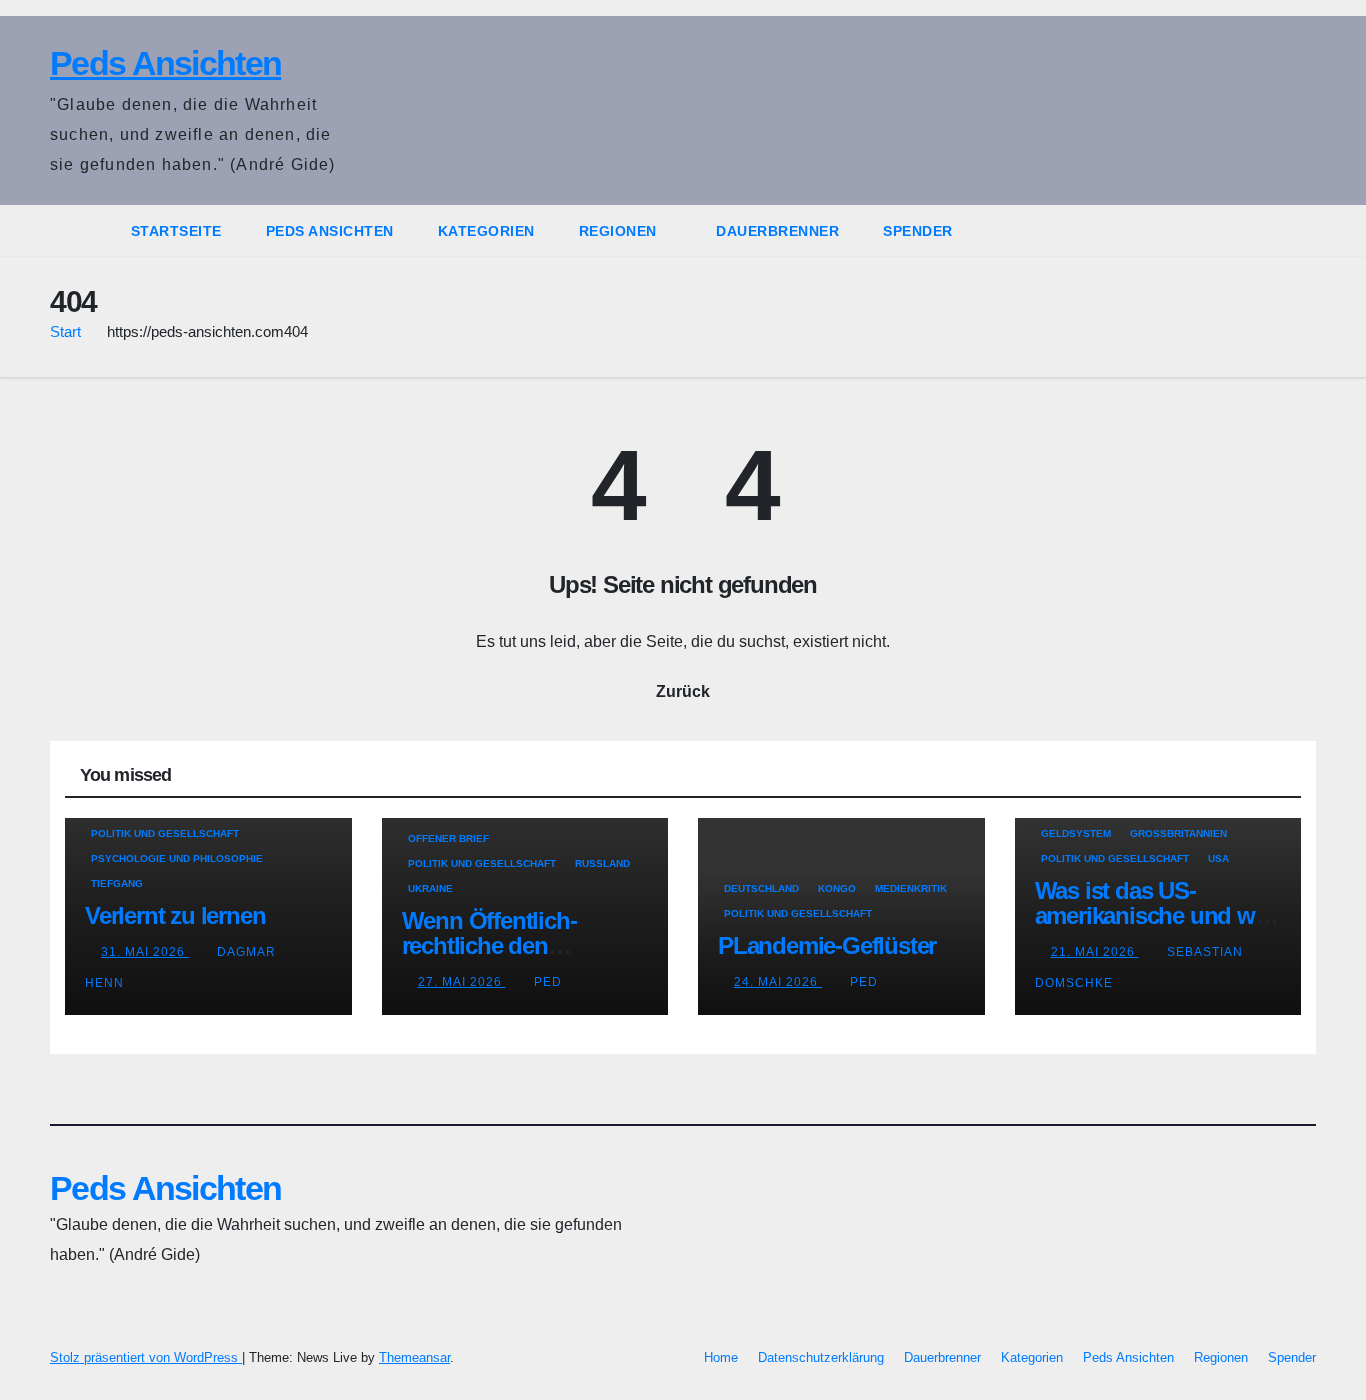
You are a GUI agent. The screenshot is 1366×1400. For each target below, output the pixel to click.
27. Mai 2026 (462, 982)
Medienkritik (911, 888)
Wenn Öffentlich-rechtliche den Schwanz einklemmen (515, 945)
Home (721, 1357)
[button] (1302, 230)
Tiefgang (117, 883)
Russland (602, 863)
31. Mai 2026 (145, 952)
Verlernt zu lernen (175, 915)
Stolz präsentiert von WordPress (146, 1357)
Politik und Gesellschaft (165, 833)
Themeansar (414, 1357)
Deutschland (761, 888)
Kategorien (486, 231)
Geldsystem (1076, 833)
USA (1218, 858)
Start (65, 331)
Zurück (683, 691)
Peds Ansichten (165, 63)
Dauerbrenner (777, 231)
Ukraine (430, 888)
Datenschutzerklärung (821, 1357)
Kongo (837, 888)
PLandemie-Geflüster (827, 945)
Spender (918, 231)
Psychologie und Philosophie (177, 858)
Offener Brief (448, 838)
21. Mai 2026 (1095, 952)
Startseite (176, 231)
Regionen (620, 231)
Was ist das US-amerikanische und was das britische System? (1157, 915)
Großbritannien (1178, 833)
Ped (548, 982)
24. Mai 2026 (778, 982)
